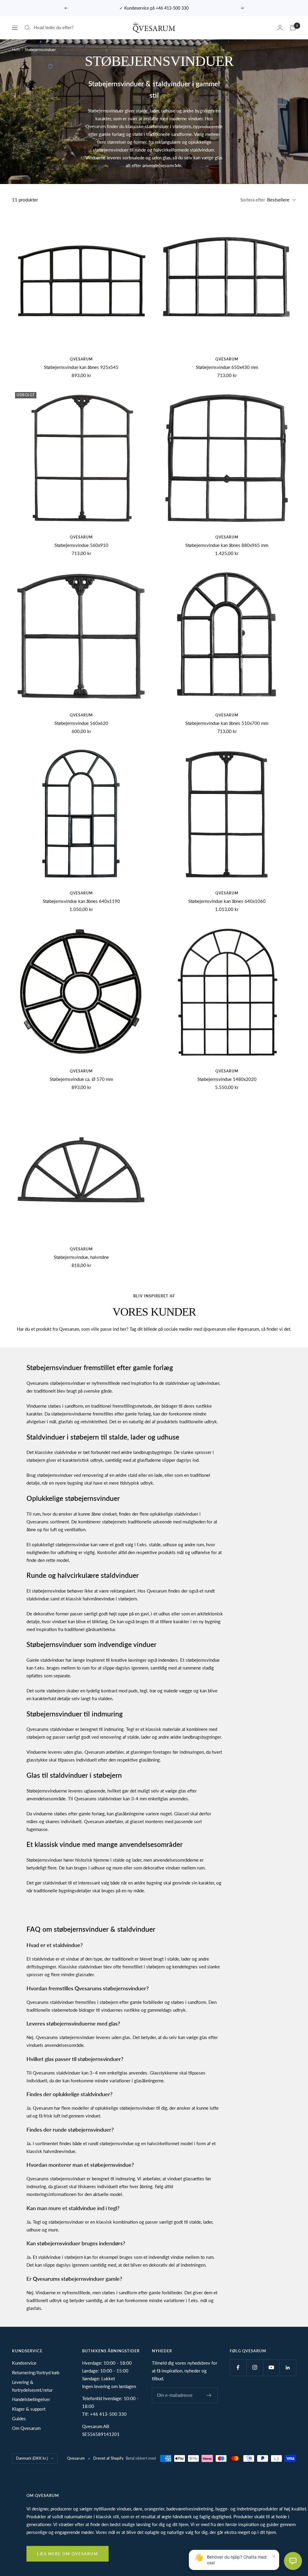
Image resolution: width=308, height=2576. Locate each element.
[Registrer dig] (209, 2395)
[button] (293, 2561)
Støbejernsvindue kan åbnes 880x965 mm (227, 545)
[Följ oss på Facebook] (238, 2367)
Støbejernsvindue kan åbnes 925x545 (81, 367)
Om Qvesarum (26, 2428)
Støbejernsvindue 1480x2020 (227, 1079)
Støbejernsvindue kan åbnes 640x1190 (81, 901)
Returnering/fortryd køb (36, 2372)
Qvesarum (81, 359)
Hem (16, 50)
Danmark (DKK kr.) (32, 2458)
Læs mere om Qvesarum (68, 2554)
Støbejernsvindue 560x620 (81, 723)
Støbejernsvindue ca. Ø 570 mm (81, 1079)
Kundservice (24, 2363)
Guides (19, 2418)
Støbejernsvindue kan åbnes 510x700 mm (227, 723)
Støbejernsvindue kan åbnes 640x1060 (227, 901)
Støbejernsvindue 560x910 (81, 545)
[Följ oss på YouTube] (271, 2367)
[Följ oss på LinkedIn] (288, 2367)
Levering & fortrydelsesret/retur (32, 2386)
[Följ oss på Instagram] (255, 2367)
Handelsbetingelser (31, 2399)
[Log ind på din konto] (280, 28)
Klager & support (29, 2409)
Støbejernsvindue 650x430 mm (227, 367)
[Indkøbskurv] (293, 28)
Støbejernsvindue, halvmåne (81, 1257)
